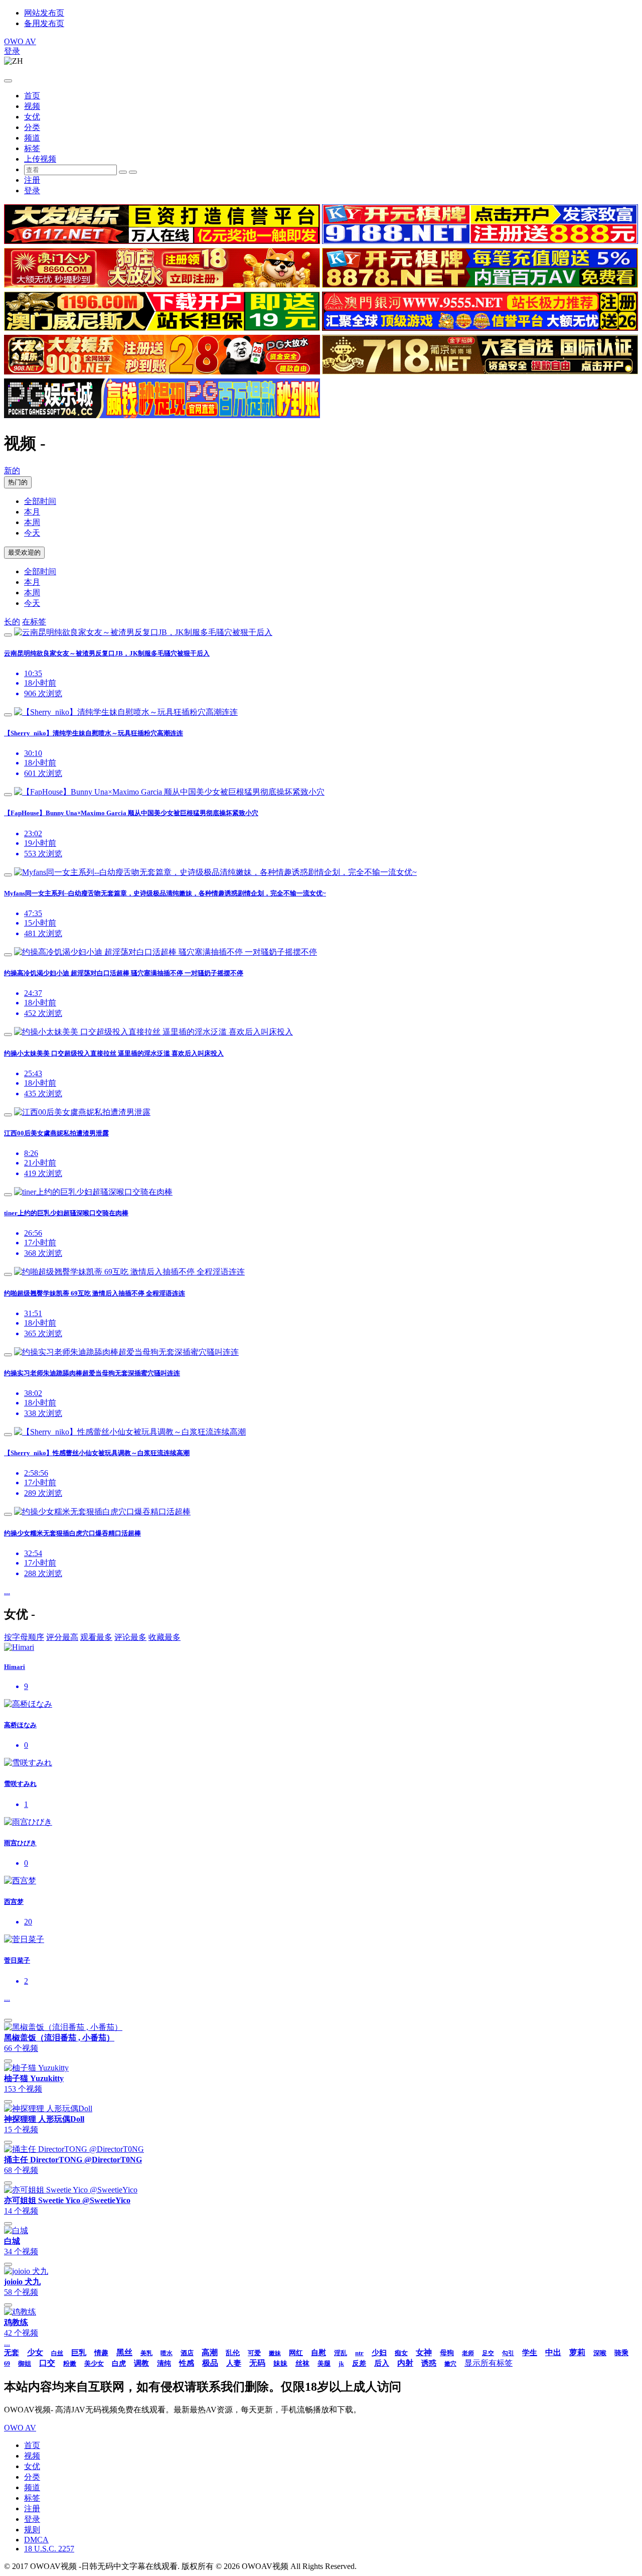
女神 (424, 2352)
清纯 (164, 2363)
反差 (359, 2363)
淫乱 (341, 2353)
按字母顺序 (24, 1637)
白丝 (57, 2353)
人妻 (234, 2363)
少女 (35, 2352)
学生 (530, 2353)
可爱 (254, 2353)
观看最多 (96, 1637)
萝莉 (577, 2352)
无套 (12, 2353)
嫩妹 (275, 2353)
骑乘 (621, 2353)
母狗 (447, 2353)
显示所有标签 (489, 2363)
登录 (12, 51)
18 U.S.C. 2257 (49, 2549)
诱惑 (429, 2363)
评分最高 (62, 1637)
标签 (32, 148)
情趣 (101, 2353)
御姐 (25, 2363)
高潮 (210, 2352)
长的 (12, 622)
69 (7, 2364)
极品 (210, 2363)
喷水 (167, 2353)
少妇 (379, 2353)
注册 (32, 180)
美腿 (324, 2363)
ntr (359, 2353)
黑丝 (124, 2352)
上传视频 (40, 159)
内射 (405, 2363)
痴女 (401, 2353)
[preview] (8, 635)
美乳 (146, 2353)
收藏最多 (165, 1637)
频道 (32, 138)
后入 (382, 2363)
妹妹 (280, 2363)
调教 (141, 2363)
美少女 (94, 2363)
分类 (32, 127)
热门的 (18, 482)
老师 (468, 2353)
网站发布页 (44, 13)
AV (20, 41)
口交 (47, 2363)
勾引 (508, 2353)
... (7, 1591)
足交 (488, 2353)
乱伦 (233, 2353)
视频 (32, 106)
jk (341, 2364)
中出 (553, 2352)
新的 (12, 471)
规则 (32, 2530)
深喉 (600, 2353)
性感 (187, 2363)
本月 (32, 512)
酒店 (187, 2353)
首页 (32, 96)
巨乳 (79, 2353)
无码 (257, 2363)
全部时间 (40, 501)
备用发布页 (44, 23)
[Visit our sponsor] (162, 241)
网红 (296, 2353)
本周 (32, 522)
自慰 (318, 2353)
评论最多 (130, 1637)
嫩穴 (450, 2364)
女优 (32, 117)
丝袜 (302, 2363)
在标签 (34, 622)
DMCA (36, 2540)
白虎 (119, 2363)
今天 (32, 533)
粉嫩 (70, 2363)
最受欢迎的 (24, 552)
